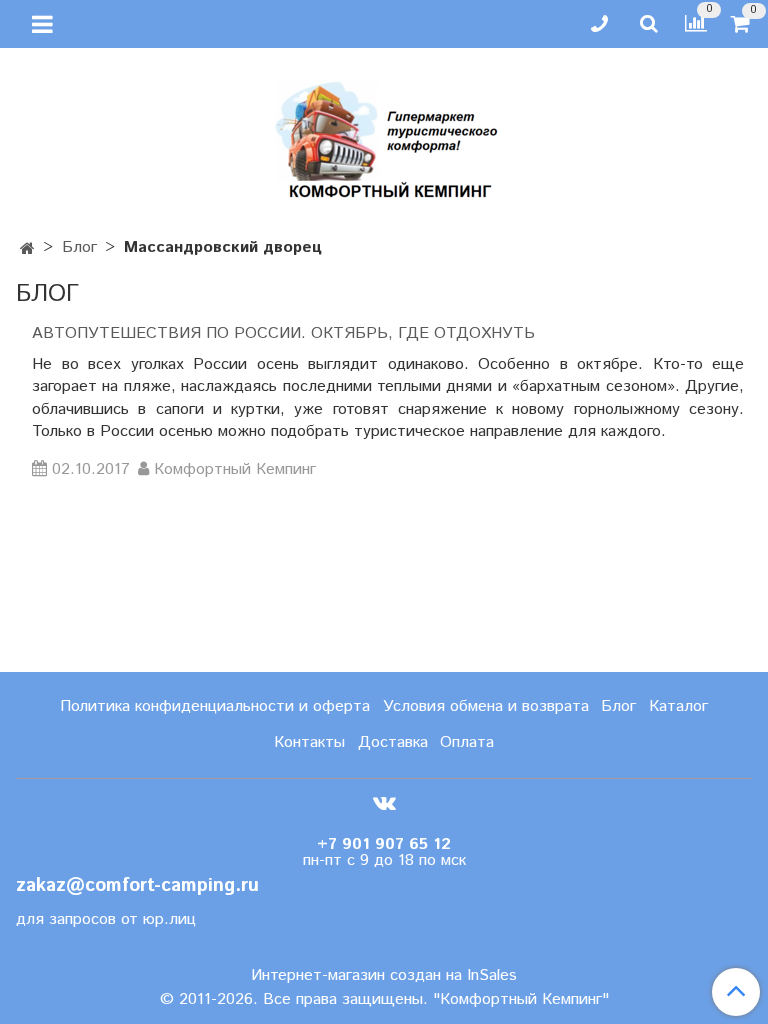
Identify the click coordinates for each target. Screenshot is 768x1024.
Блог (79, 247)
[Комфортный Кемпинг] (384, 135)
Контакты (309, 742)
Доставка (393, 742)
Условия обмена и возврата (486, 706)
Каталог (678, 706)
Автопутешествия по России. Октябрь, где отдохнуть (283, 333)
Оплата (467, 742)
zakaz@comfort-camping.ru (137, 885)
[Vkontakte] (384, 802)
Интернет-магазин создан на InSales (384, 976)
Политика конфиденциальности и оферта (215, 706)
